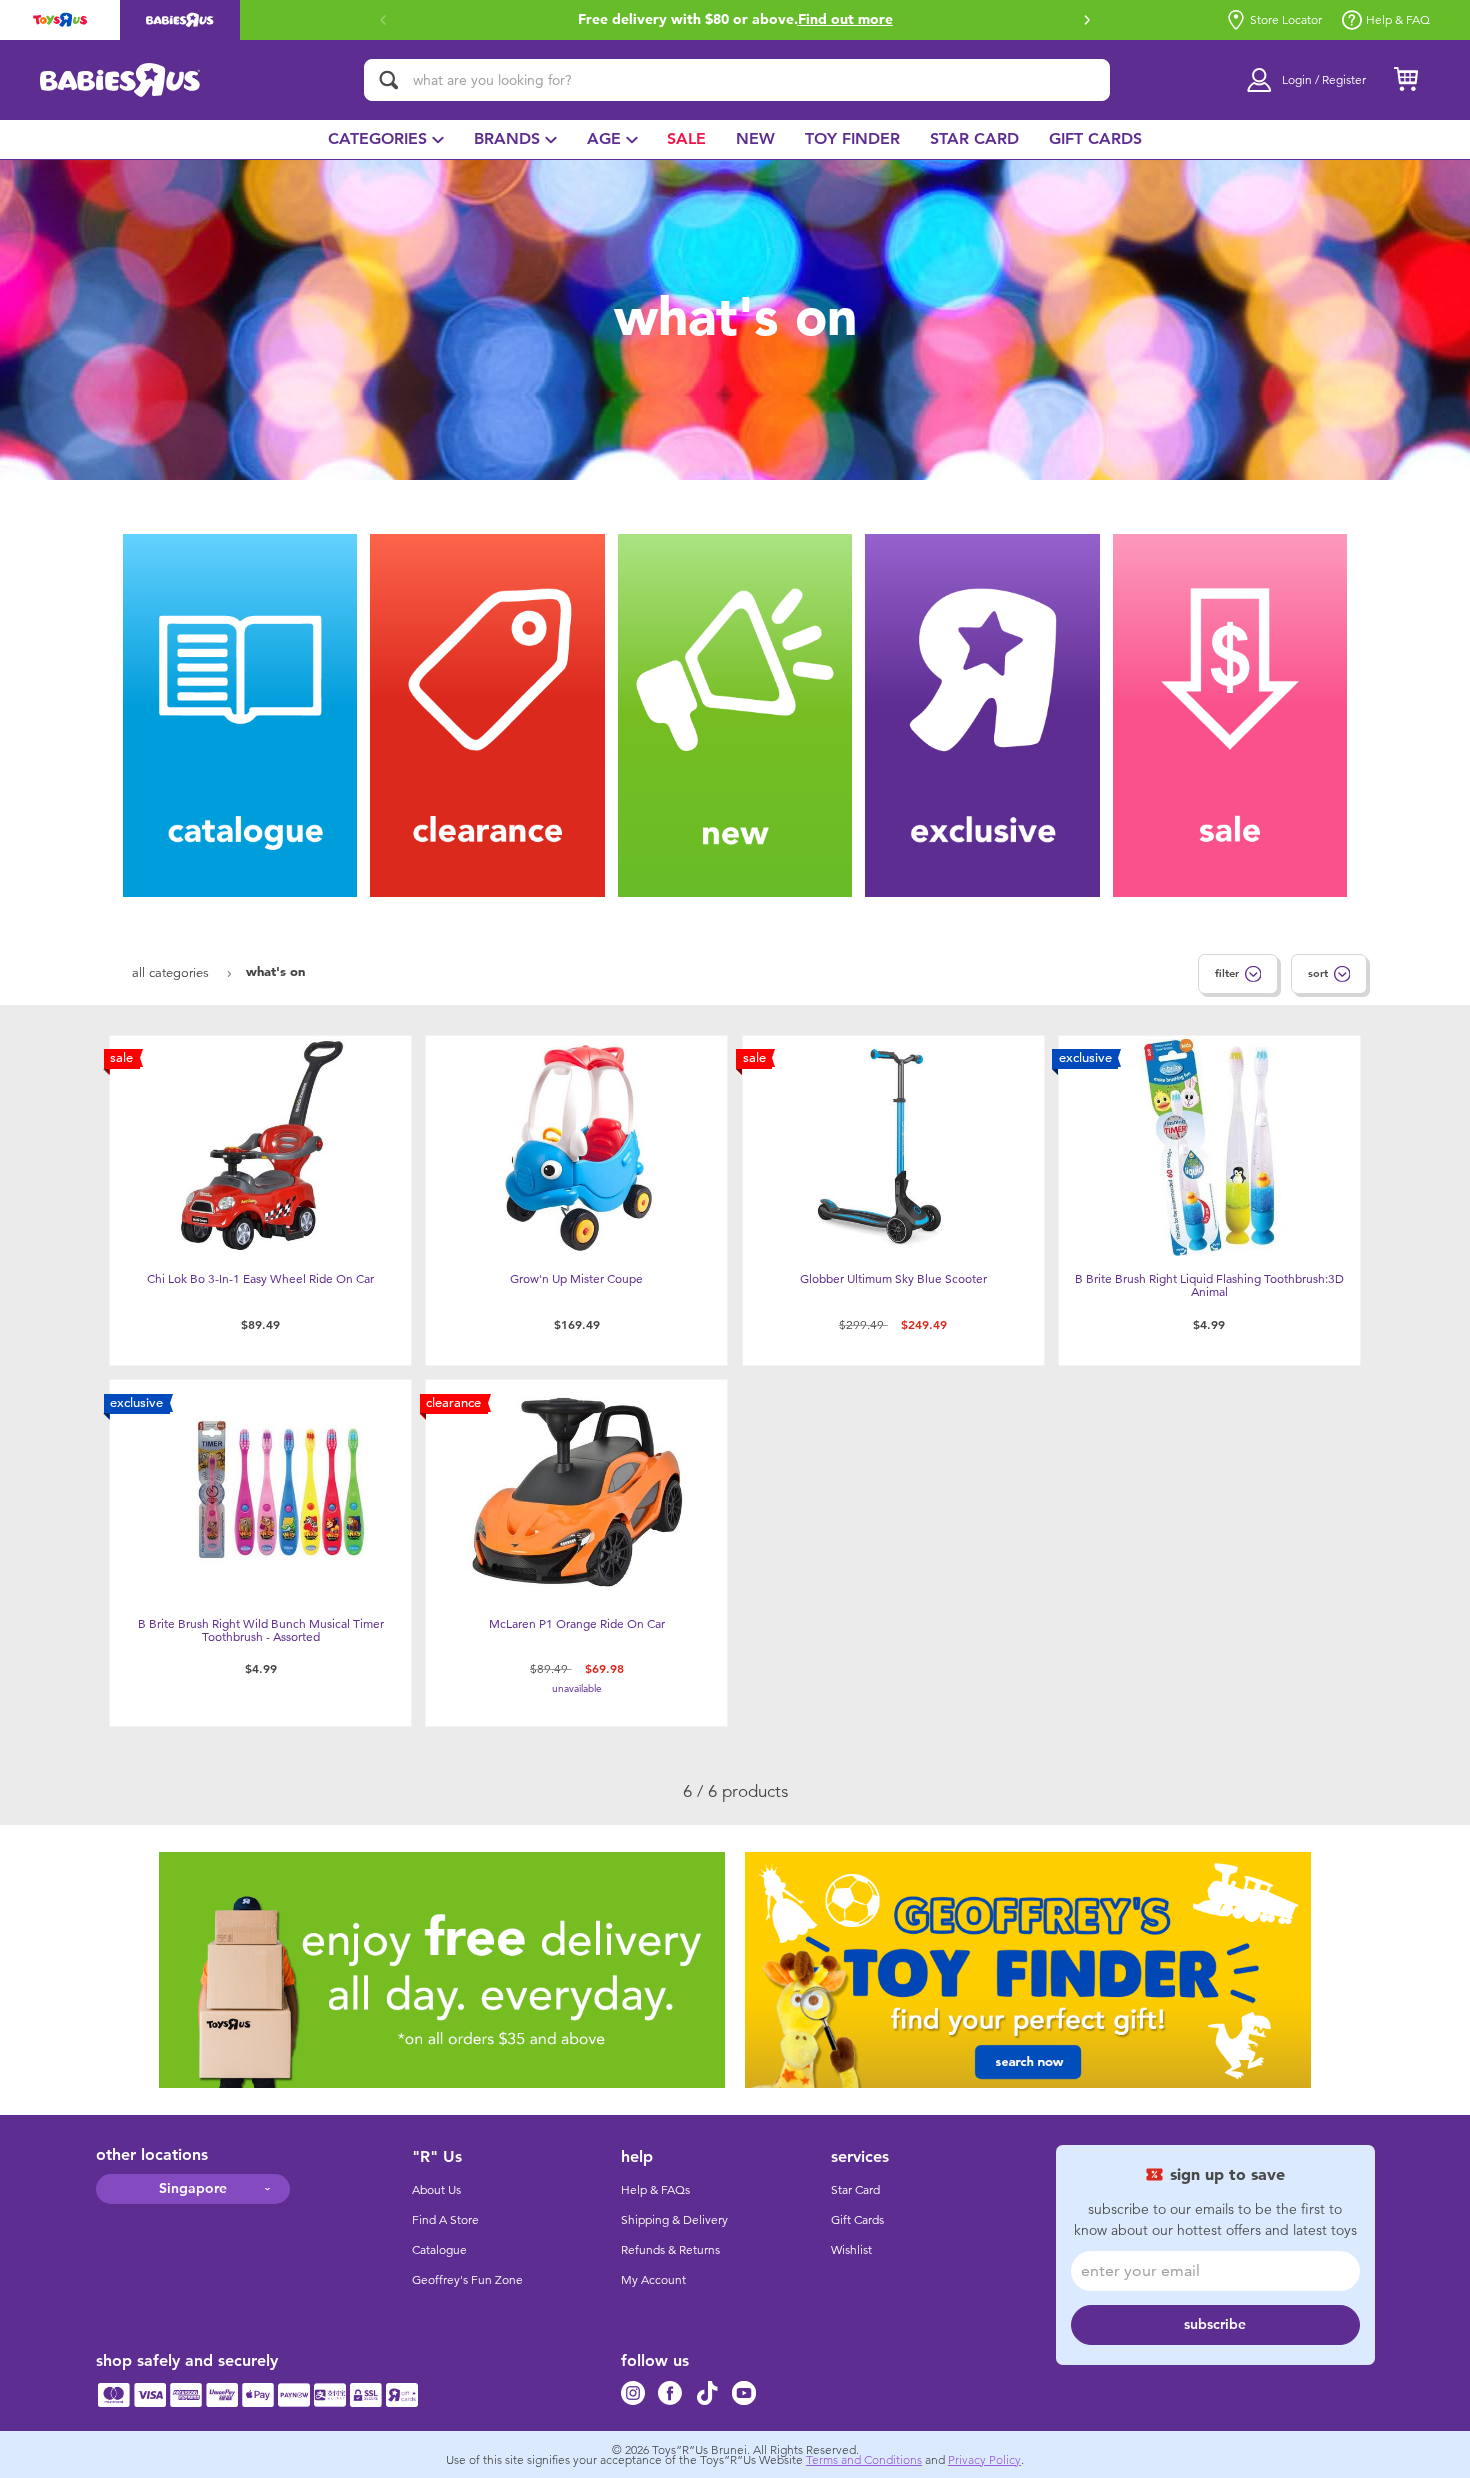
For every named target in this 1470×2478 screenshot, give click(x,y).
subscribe (1215, 2324)
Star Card (855, 2190)
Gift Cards (857, 2220)
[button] (383, 20)
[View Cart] (1406, 80)
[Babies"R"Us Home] (120, 80)
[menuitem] (386, 139)
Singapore (193, 2188)
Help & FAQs (655, 2190)
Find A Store (445, 2220)
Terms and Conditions (864, 2460)
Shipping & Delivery (674, 2220)
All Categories (172, 972)
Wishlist (851, 2250)
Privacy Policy (984, 2460)
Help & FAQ (1398, 20)
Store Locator (1286, 20)
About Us (436, 2190)
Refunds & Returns (670, 2250)
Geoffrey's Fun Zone (467, 2280)
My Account (653, 2280)
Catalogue (439, 2250)
